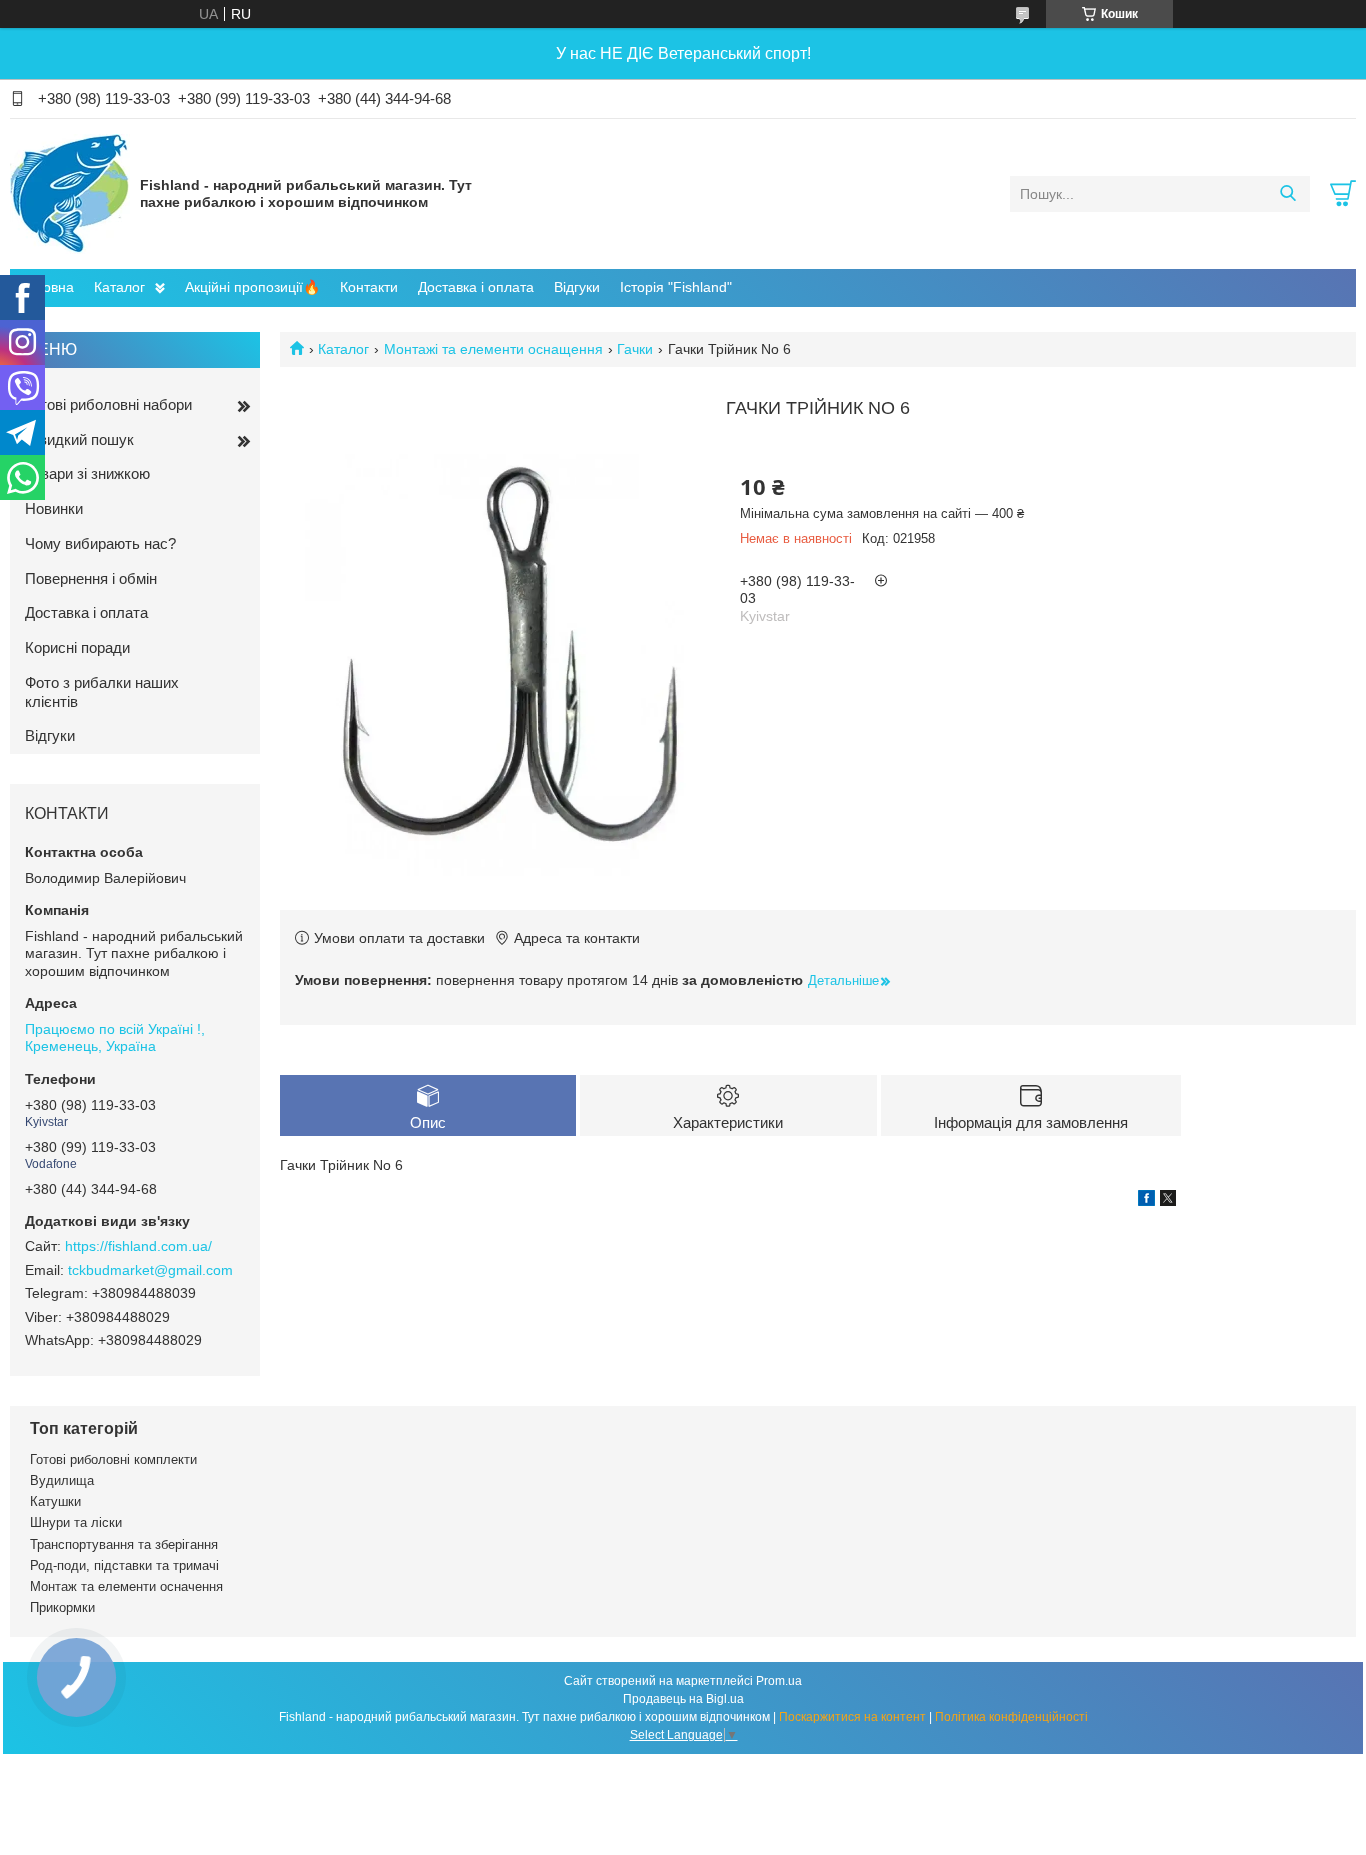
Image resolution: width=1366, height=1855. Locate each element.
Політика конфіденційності (1011, 1717)
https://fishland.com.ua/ (138, 1246)
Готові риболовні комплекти (113, 1459)
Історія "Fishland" (676, 287)
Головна (47, 287)
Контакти (369, 287)
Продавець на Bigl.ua (683, 1699)
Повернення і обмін (91, 578)
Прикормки (62, 1607)
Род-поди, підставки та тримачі (124, 1565)
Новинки (54, 508)
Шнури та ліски (76, 1522)
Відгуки (577, 287)
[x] (1168, 1201)
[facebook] (1146, 1201)
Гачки (635, 349)
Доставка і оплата (476, 287)
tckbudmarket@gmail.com (150, 1270)
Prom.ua (779, 1681)
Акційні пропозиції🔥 (252, 287)
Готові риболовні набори (108, 404)
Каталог (119, 287)
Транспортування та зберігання (124, 1544)
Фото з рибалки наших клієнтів (102, 692)
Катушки (55, 1501)
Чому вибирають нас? (100, 543)
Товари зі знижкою (87, 473)
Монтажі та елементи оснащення (493, 349)
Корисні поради (77, 647)
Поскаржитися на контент (852, 1717)
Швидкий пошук (79, 439)
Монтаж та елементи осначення (126, 1586)
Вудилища (62, 1480)
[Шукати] (1287, 194)
